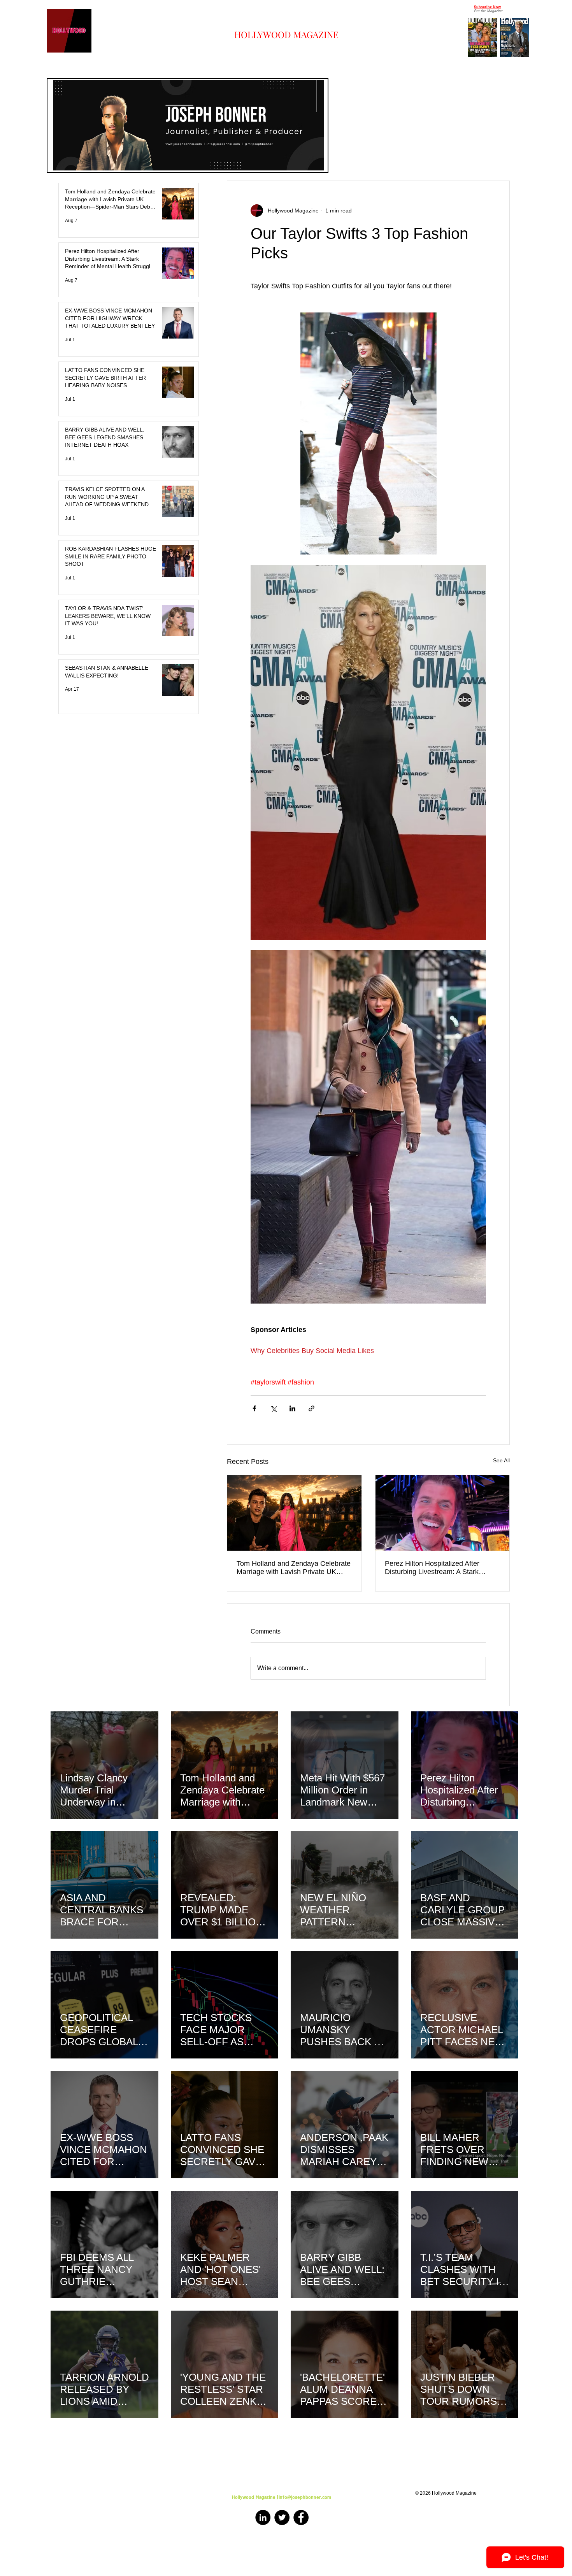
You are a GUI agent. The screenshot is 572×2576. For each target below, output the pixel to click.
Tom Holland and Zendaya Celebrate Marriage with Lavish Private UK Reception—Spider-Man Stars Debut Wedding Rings (294, 1568)
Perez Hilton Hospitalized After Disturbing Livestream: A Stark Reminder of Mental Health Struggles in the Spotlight (442, 1568)
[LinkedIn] (263, 2517)
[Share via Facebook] (254, 1408)
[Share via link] (311, 1408)
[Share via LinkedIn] (292, 1408)
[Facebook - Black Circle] (301, 2517)
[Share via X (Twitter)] (273, 1408)
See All (501, 1460)
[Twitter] (282, 2517)
